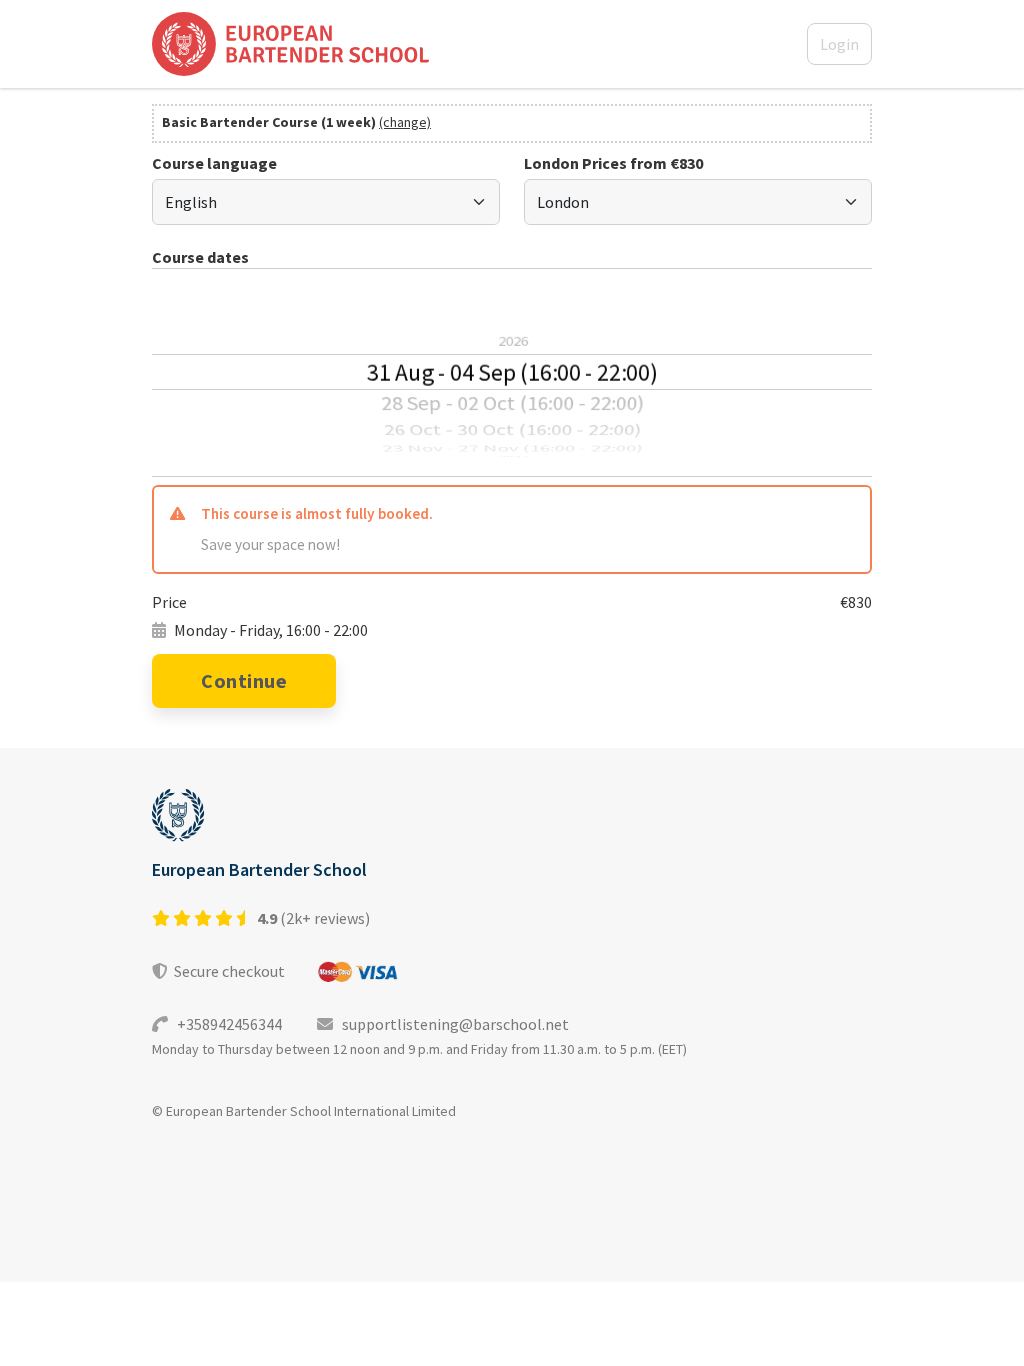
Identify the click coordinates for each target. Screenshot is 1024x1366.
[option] (512, 296)
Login (839, 44)
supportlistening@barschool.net (451, 1024)
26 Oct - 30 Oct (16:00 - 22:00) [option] (512, 429)
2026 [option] (512, 341)
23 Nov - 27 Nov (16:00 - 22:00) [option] (512, 449)
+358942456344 (226, 1024)
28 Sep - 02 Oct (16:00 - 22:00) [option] (512, 402)
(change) (405, 122)
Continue (244, 680)
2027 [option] (512, 457)
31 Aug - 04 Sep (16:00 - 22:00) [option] (512, 372)
